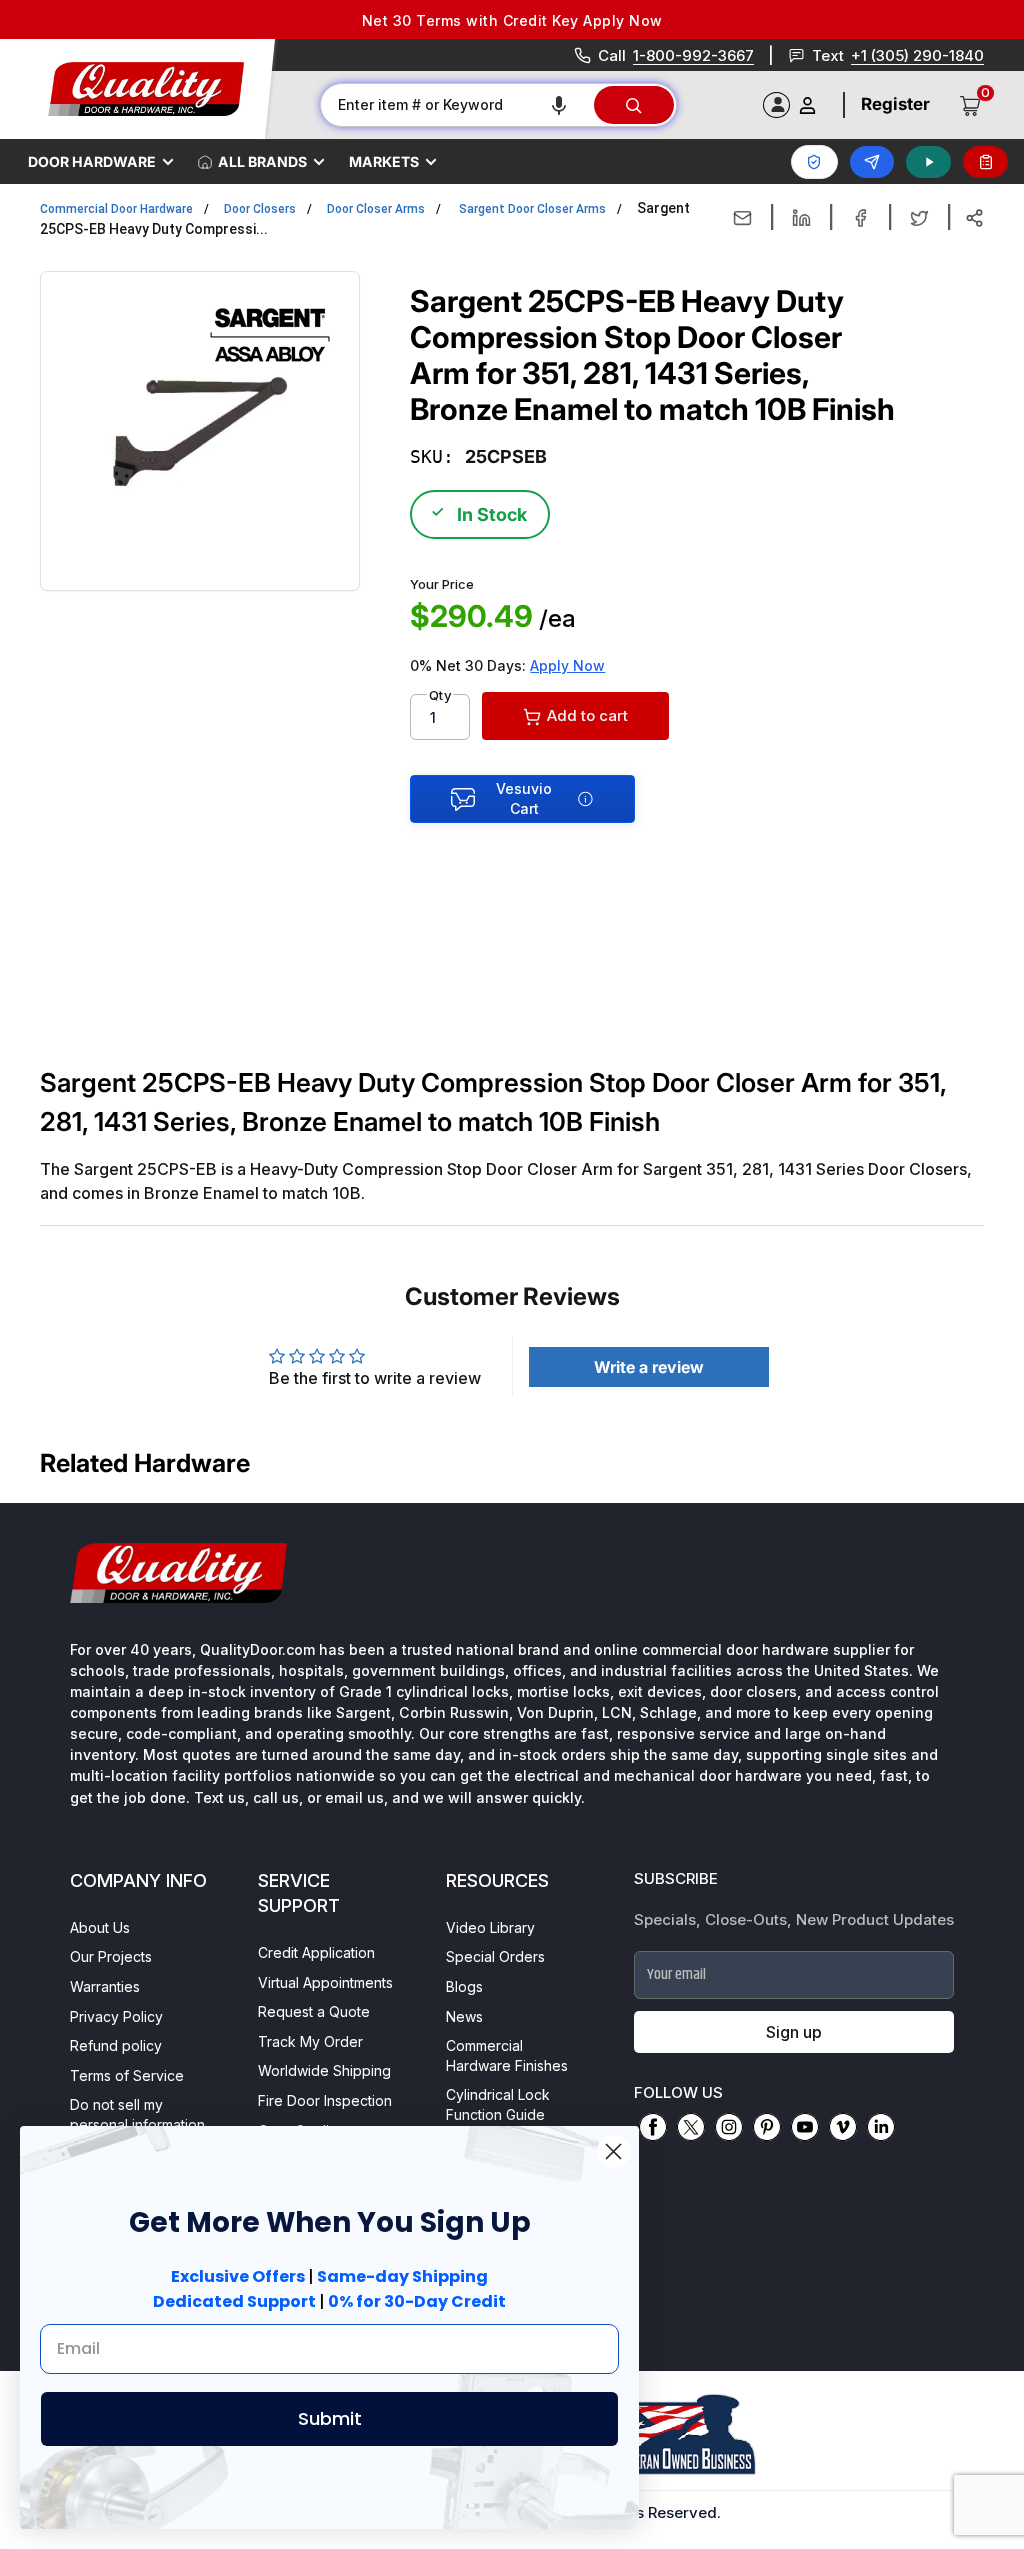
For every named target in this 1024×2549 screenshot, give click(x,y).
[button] (559, 105)
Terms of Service (127, 2075)
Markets (384, 161)
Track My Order (310, 2041)
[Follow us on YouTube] (805, 2127)
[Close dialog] (613, 2151)
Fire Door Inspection (325, 2100)
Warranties (105, 1986)
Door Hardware (92, 161)
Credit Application (316, 1952)
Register (895, 104)
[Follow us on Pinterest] (767, 2127)
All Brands (262, 161)
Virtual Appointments (325, 1982)
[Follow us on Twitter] (691, 2127)
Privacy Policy (116, 2016)
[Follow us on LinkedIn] (881, 2127)
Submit (330, 2418)
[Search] (634, 105)
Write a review (649, 1367)
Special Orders (495, 1956)
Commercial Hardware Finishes (507, 2055)
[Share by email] (742, 218)
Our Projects (111, 1956)
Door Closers (260, 209)
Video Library (490, 1927)
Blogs (464, 1986)
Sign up (794, 2032)
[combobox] (456, 105)
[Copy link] (974, 218)
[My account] (807, 105)
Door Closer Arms (376, 209)
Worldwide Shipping (324, 2070)
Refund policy (116, 2045)
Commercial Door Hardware (116, 209)
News (464, 2016)
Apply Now (567, 665)
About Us (100, 1927)
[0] (971, 105)
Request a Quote (314, 2011)
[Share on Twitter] (919, 218)
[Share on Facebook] (860, 218)
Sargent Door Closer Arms (532, 209)
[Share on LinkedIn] (801, 218)
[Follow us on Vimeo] (843, 2127)
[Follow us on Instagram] (729, 2127)
